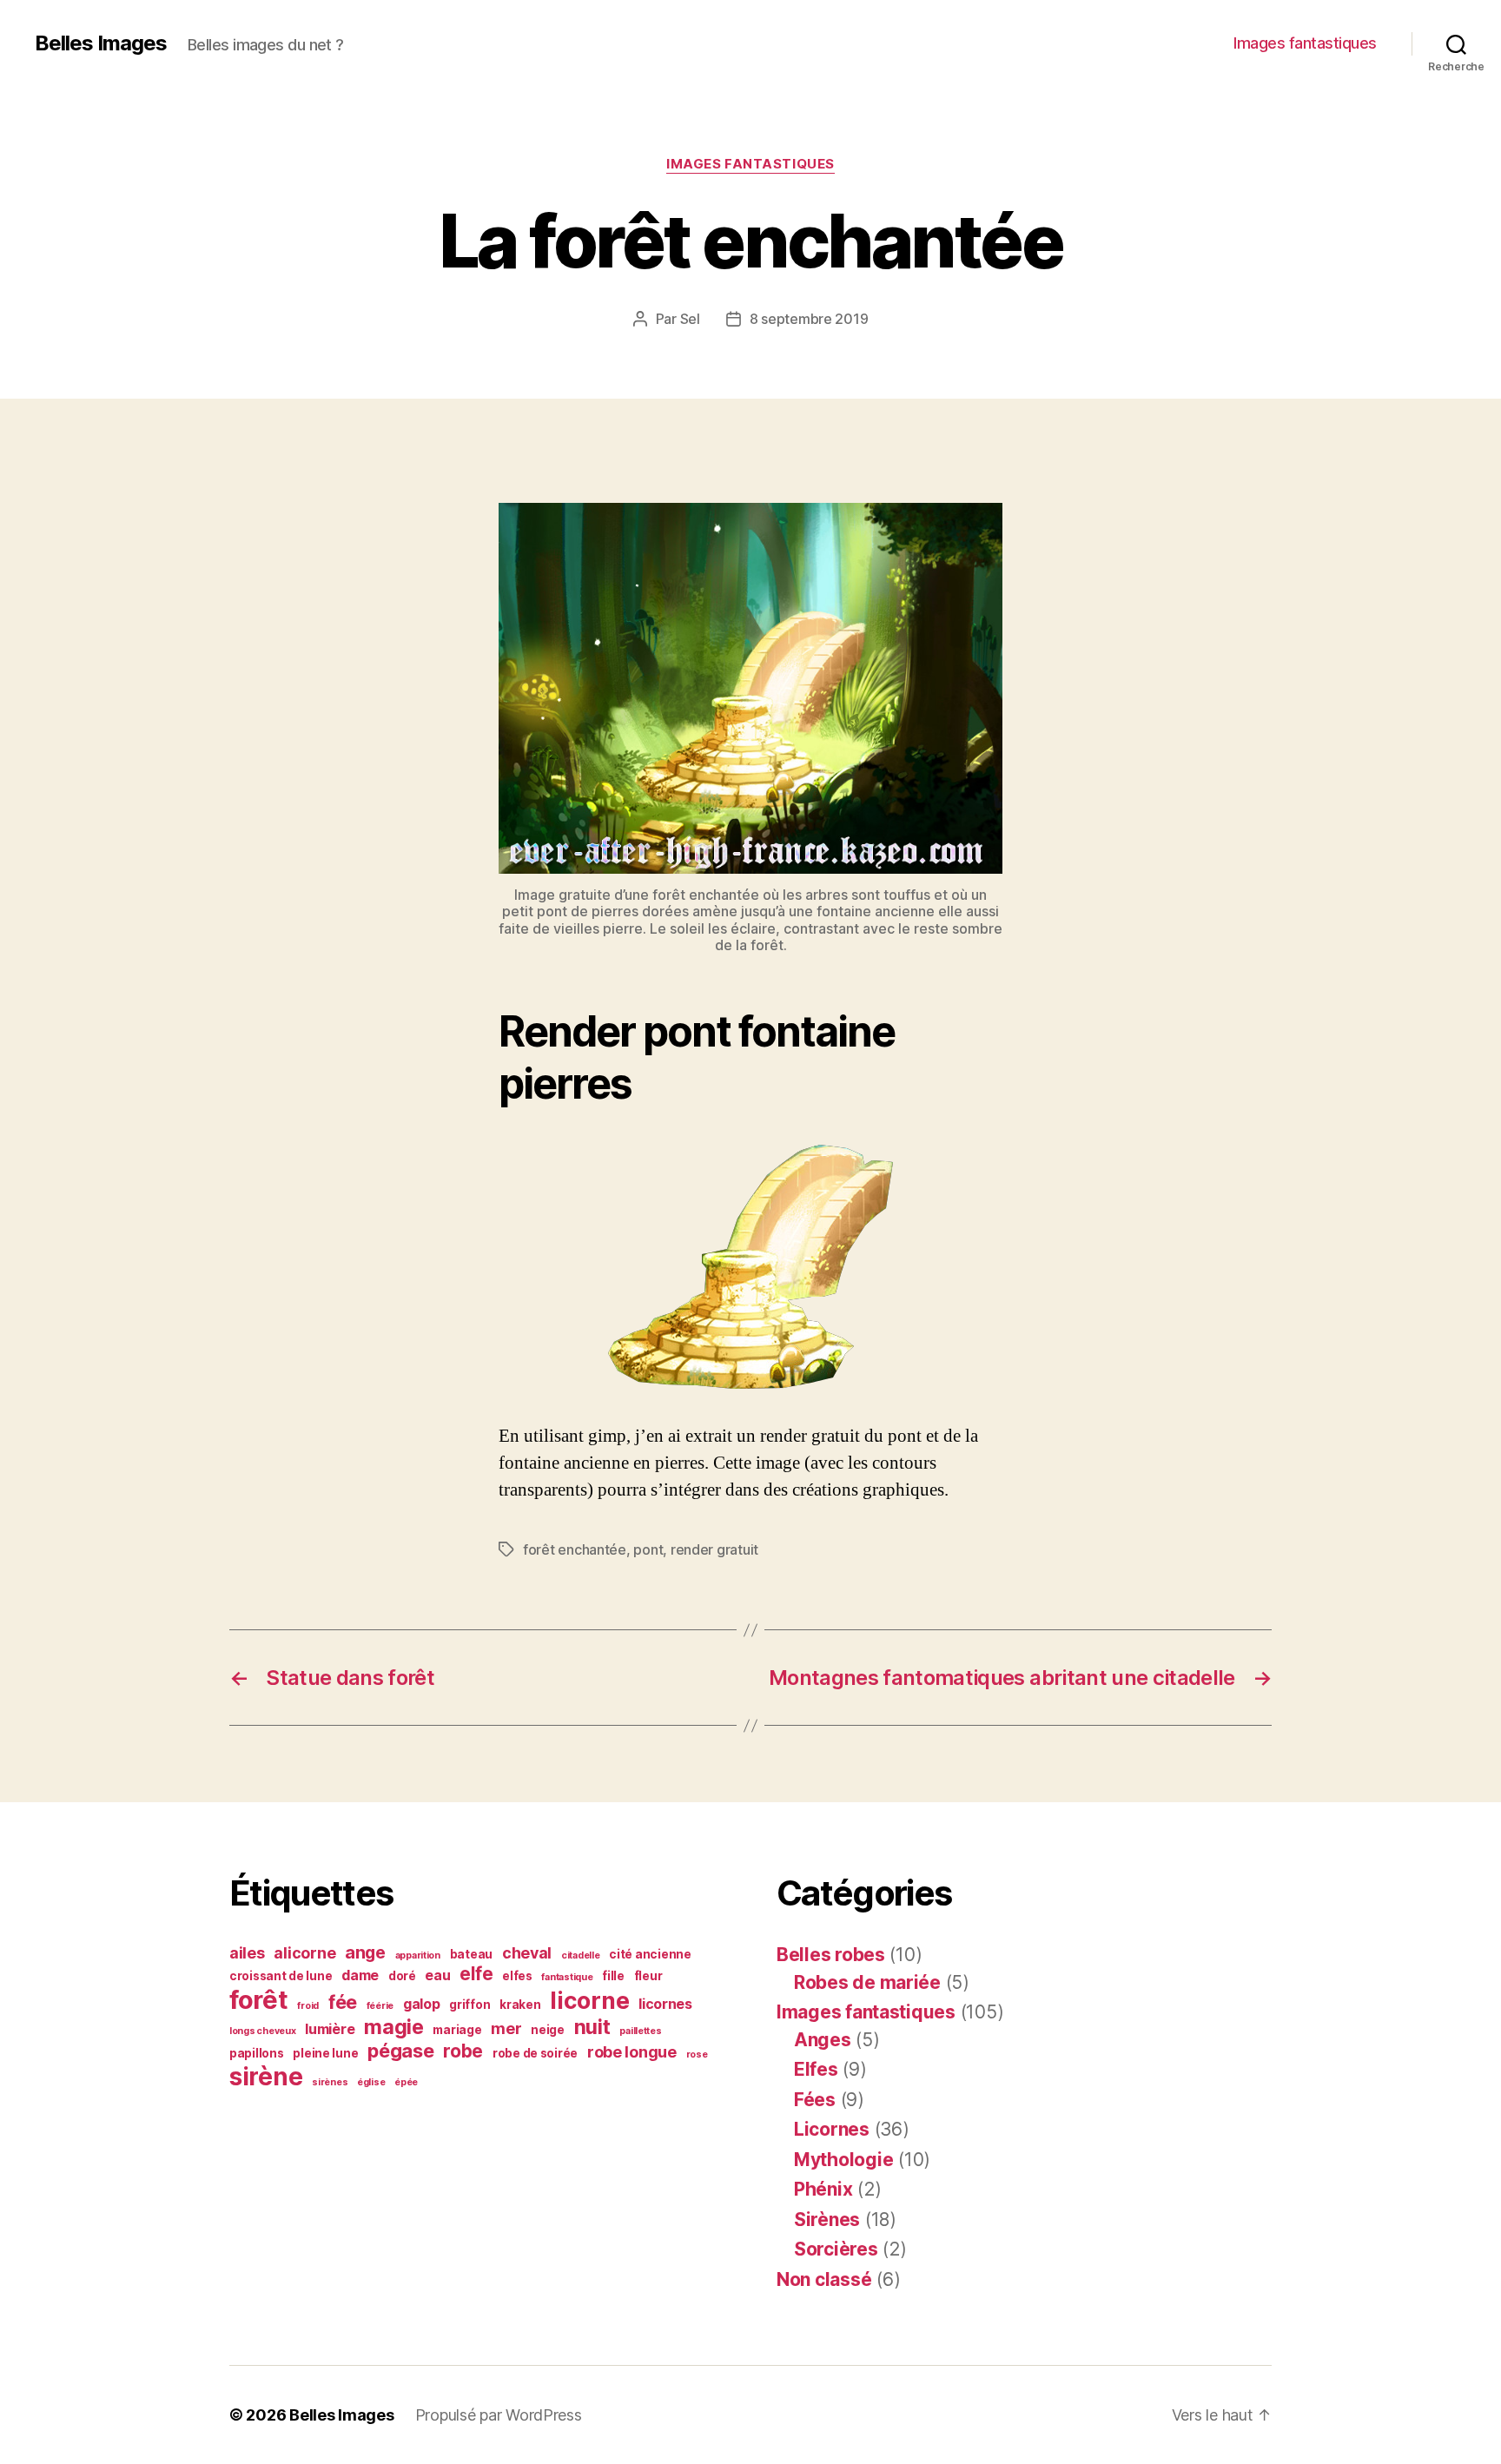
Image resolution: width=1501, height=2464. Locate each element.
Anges (823, 2040)
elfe (476, 1974)
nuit (592, 2027)
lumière (330, 2029)
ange (365, 1952)
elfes (517, 1976)
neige (548, 2030)
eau (437, 1975)
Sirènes (827, 2220)
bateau (471, 1954)
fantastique (567, 1977)
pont (648, 1549)
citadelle (581, 1955)
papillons (257, 2053)
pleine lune (325, 2053)
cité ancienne (650, 1954)
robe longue (632, 2052)
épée (406, 2082)
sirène (266, 2077)
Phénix (823, 2189)
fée (343, 2002)
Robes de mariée (867, 1982)
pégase (400, 2051)
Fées (815, 2100)
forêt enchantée (575, 1549)
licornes (665, 2004)
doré (402, 1976)
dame (360, 1975)
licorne (589, 2000)
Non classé (824, 2279)
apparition (418, 1955)
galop (422, 2004)
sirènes (330, 2082)
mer (506, 2028)
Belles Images (101, 43)
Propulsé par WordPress (499, 2415)
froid (308, 2006)
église (371, 2082)
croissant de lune (281, 1976)
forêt (259, 2000)
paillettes (640, 2031)
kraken (520, 2005)
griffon (469, 2005)
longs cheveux (263, 2031)
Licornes (832, 2129)
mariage (457, 2030)
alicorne (304, 1953)
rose (697, 2054)
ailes (247, 1953)
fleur (648, 1976)
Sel (690, 319)
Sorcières (836, 2249)
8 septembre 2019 (809, 319)
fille (613, 1976)
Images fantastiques (1305, 43)
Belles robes (831, 1955)
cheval (527, 1953)
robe (463, 2051)
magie (394, 2027)
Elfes (816, 2069)
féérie (380, 2006)
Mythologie (843, 2160)
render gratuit (714, 1549)
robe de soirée (535, 2053)
